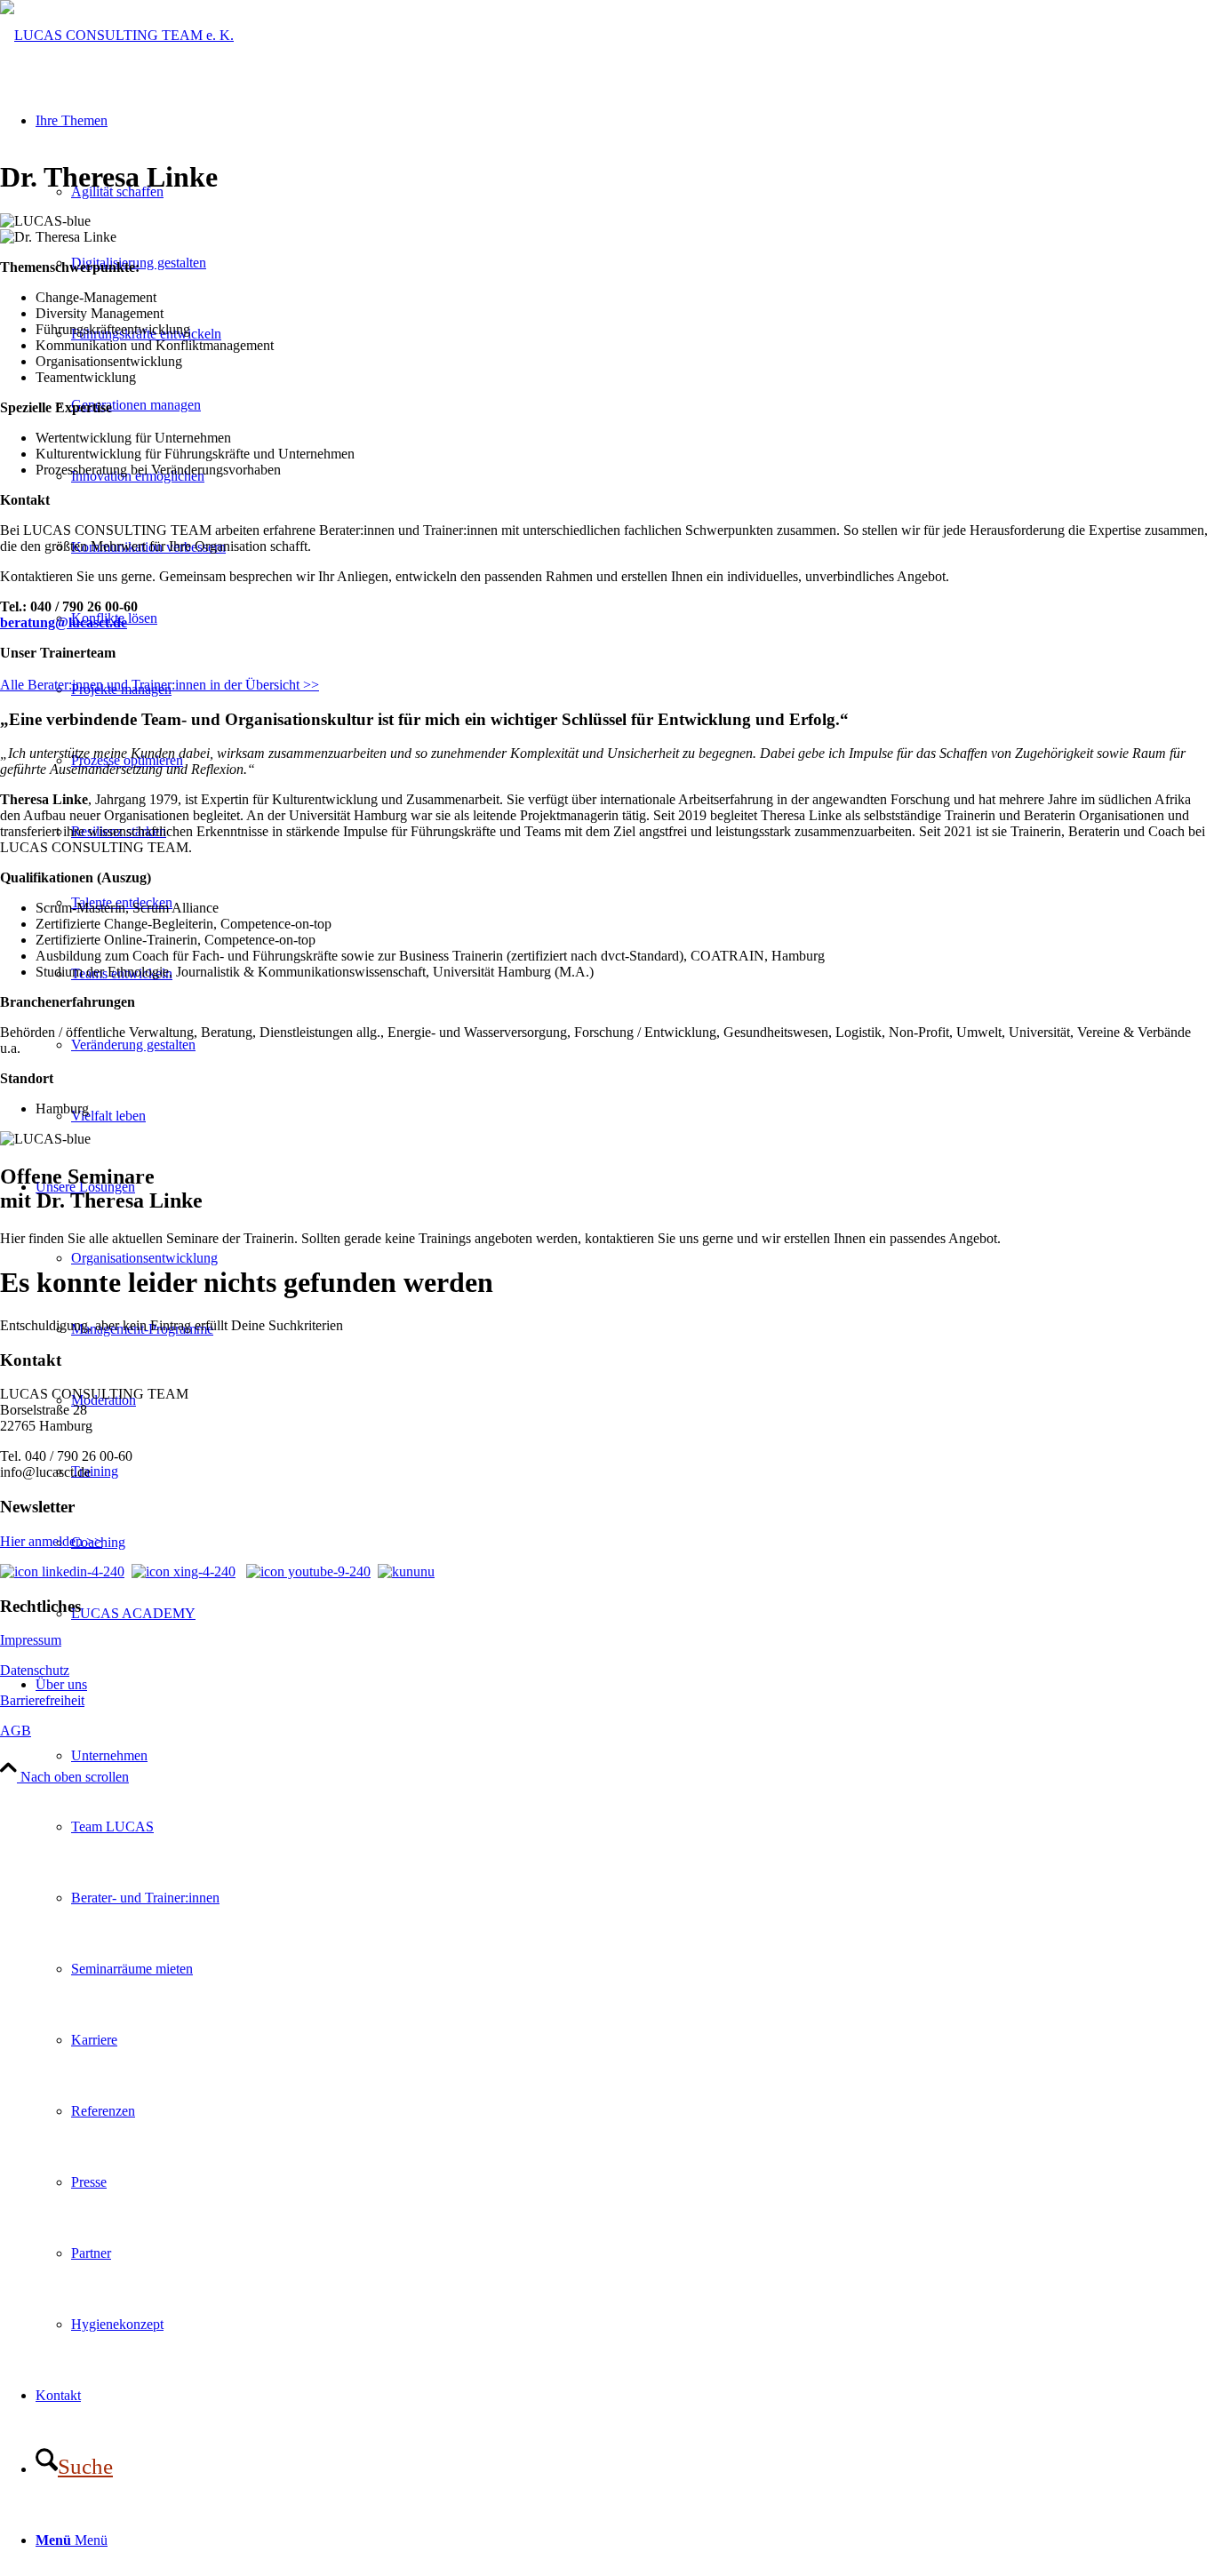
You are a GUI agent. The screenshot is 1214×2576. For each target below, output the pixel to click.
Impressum (31, 1640)
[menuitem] (625, 2005)
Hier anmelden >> (51, 1541)
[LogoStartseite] (117, 35)
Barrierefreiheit (42, 1700)
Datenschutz (35, 1670)
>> (309, 685)
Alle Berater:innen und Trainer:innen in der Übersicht (150, 685)
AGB (16, 1731)
